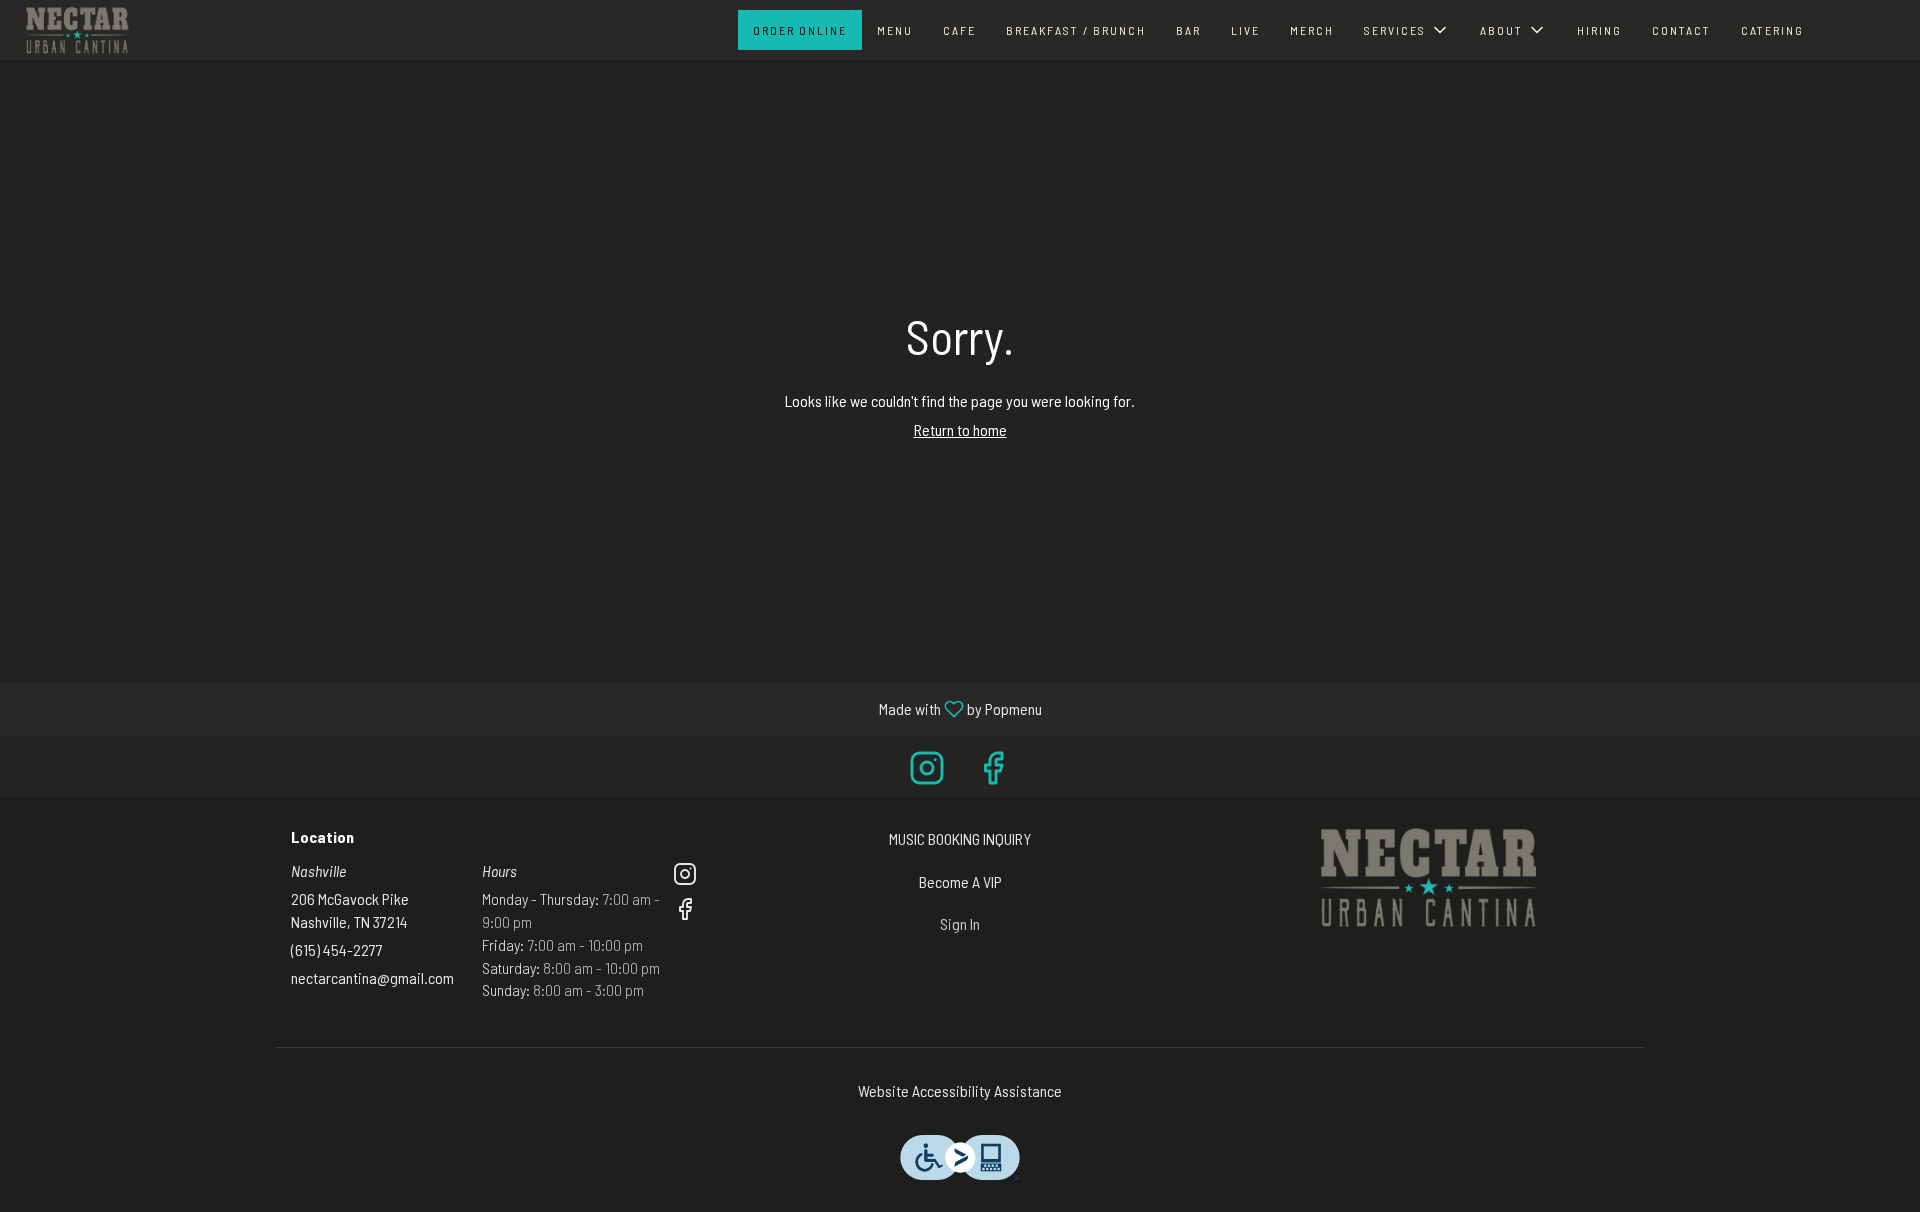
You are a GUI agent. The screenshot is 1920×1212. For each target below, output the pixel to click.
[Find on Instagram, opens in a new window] (927, 771)
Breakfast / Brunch (1076, 30)
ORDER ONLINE (800, 30)
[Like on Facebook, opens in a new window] (993, 771)
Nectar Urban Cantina (1426, 878)
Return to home (960, 429)
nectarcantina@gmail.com (372, 977)
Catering (1772, 30)
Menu (895, 30)
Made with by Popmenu (528, 708)
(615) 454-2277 (337, 949)
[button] (1407, 30)
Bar (1188, 30)
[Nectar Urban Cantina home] (76, 30)
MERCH (1312, 30)
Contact (1681, 30)
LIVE (1245, 30)
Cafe (959, 30)
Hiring (1599, 30)
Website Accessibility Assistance (960, 1090)
